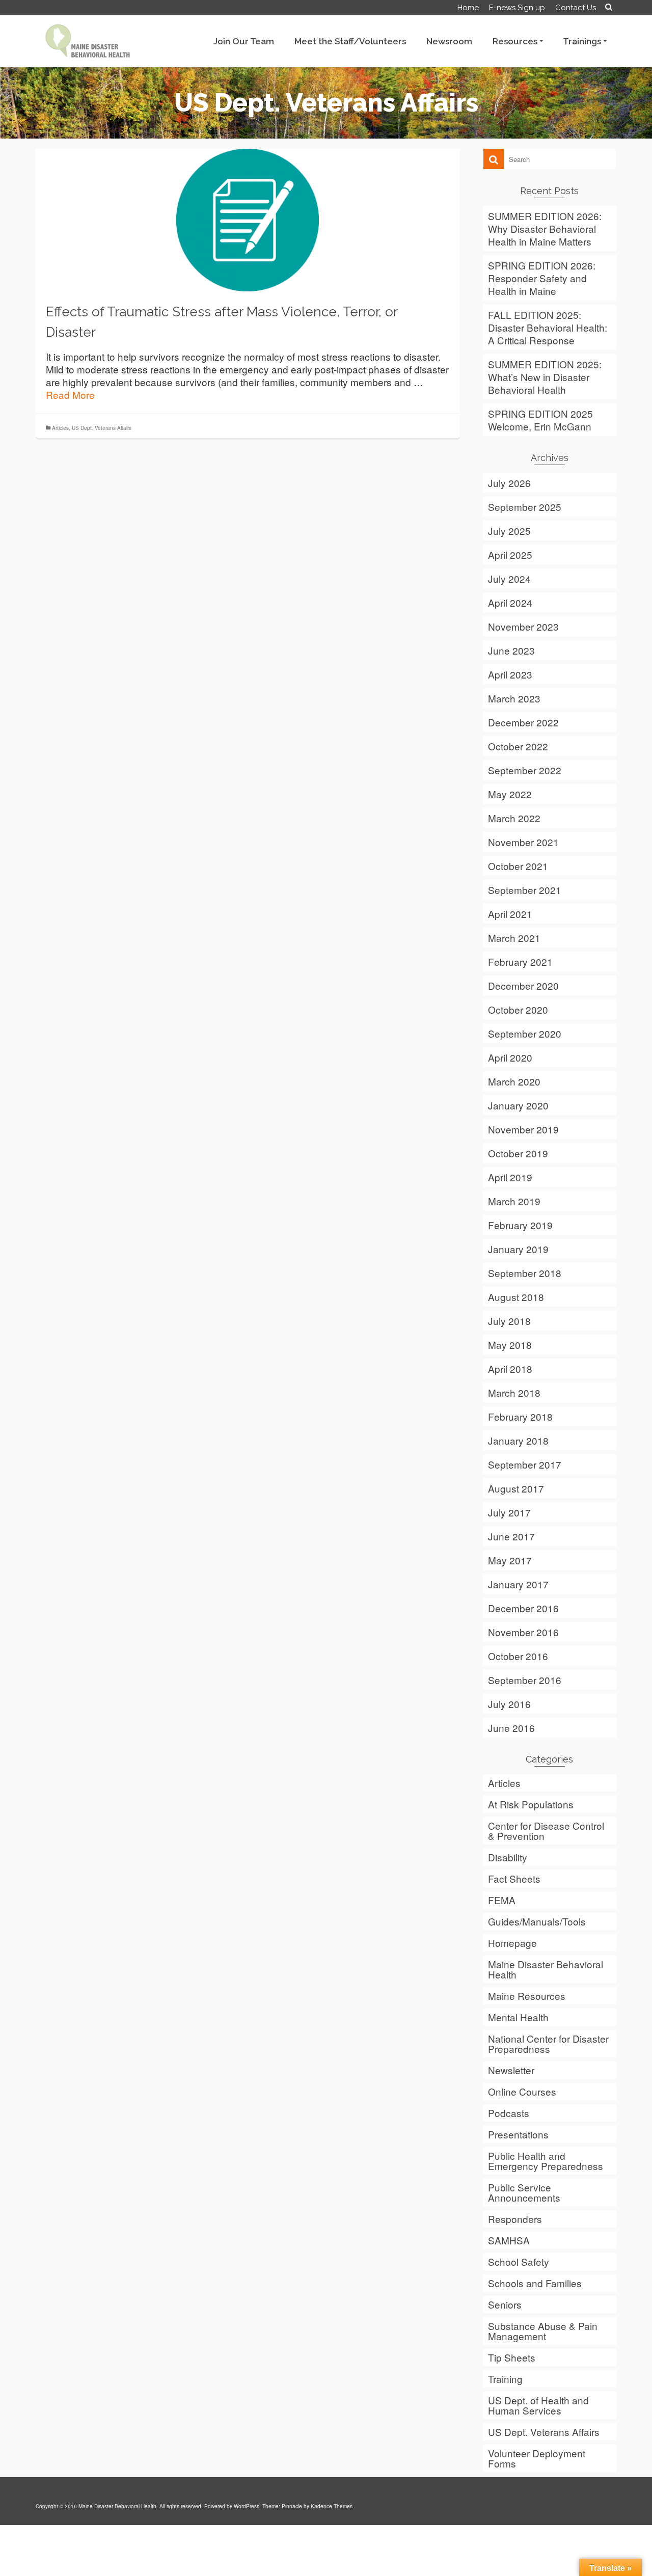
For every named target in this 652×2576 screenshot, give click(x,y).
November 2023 (523, 626)
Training (505, 2379)
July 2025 (509, 531)
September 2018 (525, 1273)
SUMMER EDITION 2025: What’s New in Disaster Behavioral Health (545, 377)
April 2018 (510, 1368)
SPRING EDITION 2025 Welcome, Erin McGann (540, 420)
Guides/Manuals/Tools (537, 1921)
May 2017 (510, 1560)
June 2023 (511, 650)
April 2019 (510, 1177)
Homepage (512, 1943)
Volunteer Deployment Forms (537, 2458)
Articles (60, 428)
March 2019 (514, 1201)
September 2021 (525, 890)
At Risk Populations (531, 1804)
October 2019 (518, 1153)
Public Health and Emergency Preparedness (546, 2161)
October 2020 (518, 1009)
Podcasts (509, 2113)
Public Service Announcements (524, 2192)
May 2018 (510, 1345)
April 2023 (510, 674)
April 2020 (510, 1057)
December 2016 (523, 1608)
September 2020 (525, 1033)
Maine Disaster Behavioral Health (546, 1969)
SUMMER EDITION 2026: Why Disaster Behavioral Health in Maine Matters (545, 228)
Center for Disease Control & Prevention (546, 1831)
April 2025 (510, 554)
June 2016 (511, 1728)
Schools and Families (535, 2283)
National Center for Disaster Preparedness (548, 2043)
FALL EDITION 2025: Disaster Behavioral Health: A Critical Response (548, 327)
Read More (70, 395)
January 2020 (518, 1105)
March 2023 (514, 698)
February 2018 (520, 1416)
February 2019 (520, 1225)
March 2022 (514, 818)
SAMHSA (509, 2240)
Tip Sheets (512, 2357)
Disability (508, 1857)
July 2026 (509, 483)
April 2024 (510, 602)
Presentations (518, 2134)
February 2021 (520, 961)
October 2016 (518, 1656)
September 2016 (525, 1680)
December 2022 (523, 722)
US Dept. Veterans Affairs (102, 428)
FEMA (502, 1900)
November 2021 (523, 842)
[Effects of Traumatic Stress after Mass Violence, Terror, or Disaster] (248, 218)
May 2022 (510, 794)
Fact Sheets (514, 1878)
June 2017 (511, 1536)
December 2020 (523, 985)
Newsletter (511, 2070)
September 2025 (525, 507)
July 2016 (509, 1704)
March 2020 (514, 1081)
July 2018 (509, 1321)
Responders (515, 2219)
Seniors (505, 2304)
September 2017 (525, 1464)
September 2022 (525, 770)
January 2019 (518, 1249)
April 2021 (510, 914)
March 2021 (514, 938)
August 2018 (516, 1297)
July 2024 (509, 578)
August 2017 (516, 1488)
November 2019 (523, 1129)
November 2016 (523, 1632)
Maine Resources (527, 1996)
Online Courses (522, 2091)
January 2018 (518, 1440)
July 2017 (509, 1512)
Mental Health (518, 2017)
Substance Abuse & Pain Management (543, 2331)
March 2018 (514, 1392)
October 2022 (518, 746)
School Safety (519, 2261)
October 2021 (518, 866)
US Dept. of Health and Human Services (538, 2405)
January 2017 (518, 1584)
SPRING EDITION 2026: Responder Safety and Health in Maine (542, 278)
